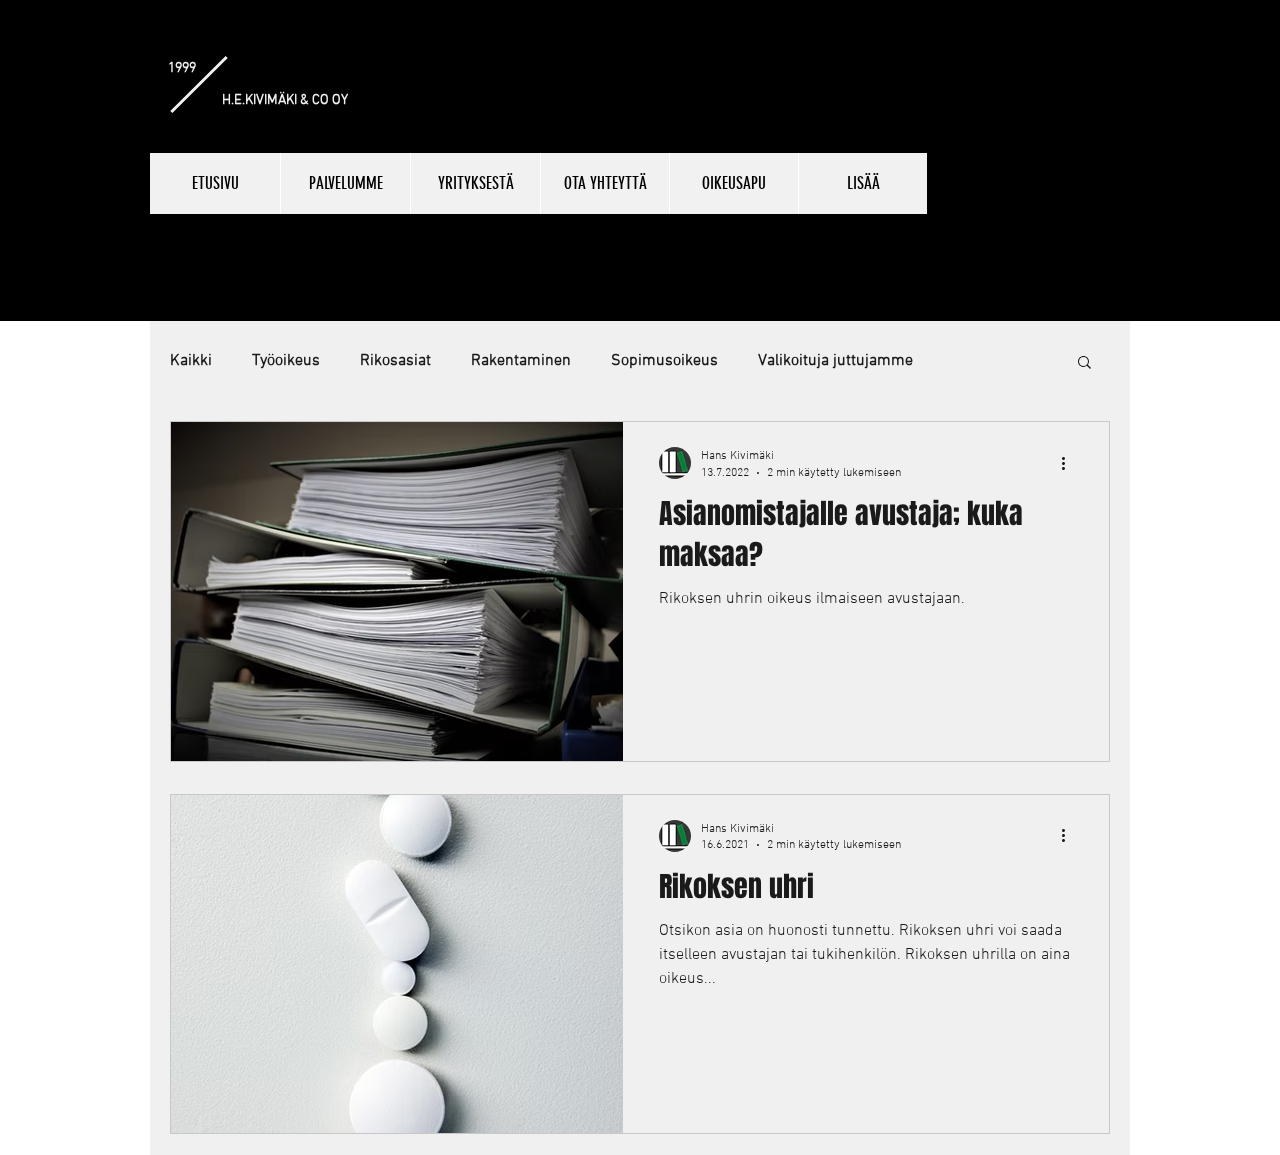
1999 (182, 68)
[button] (1084, 363)
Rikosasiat (395, 361)
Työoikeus (286, 361)
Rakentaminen (521, 361)
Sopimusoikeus (664, 361)
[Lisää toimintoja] (1070, 463)
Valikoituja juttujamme (835, 361)
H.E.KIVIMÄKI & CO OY (285, 100)
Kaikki (191, 361)
